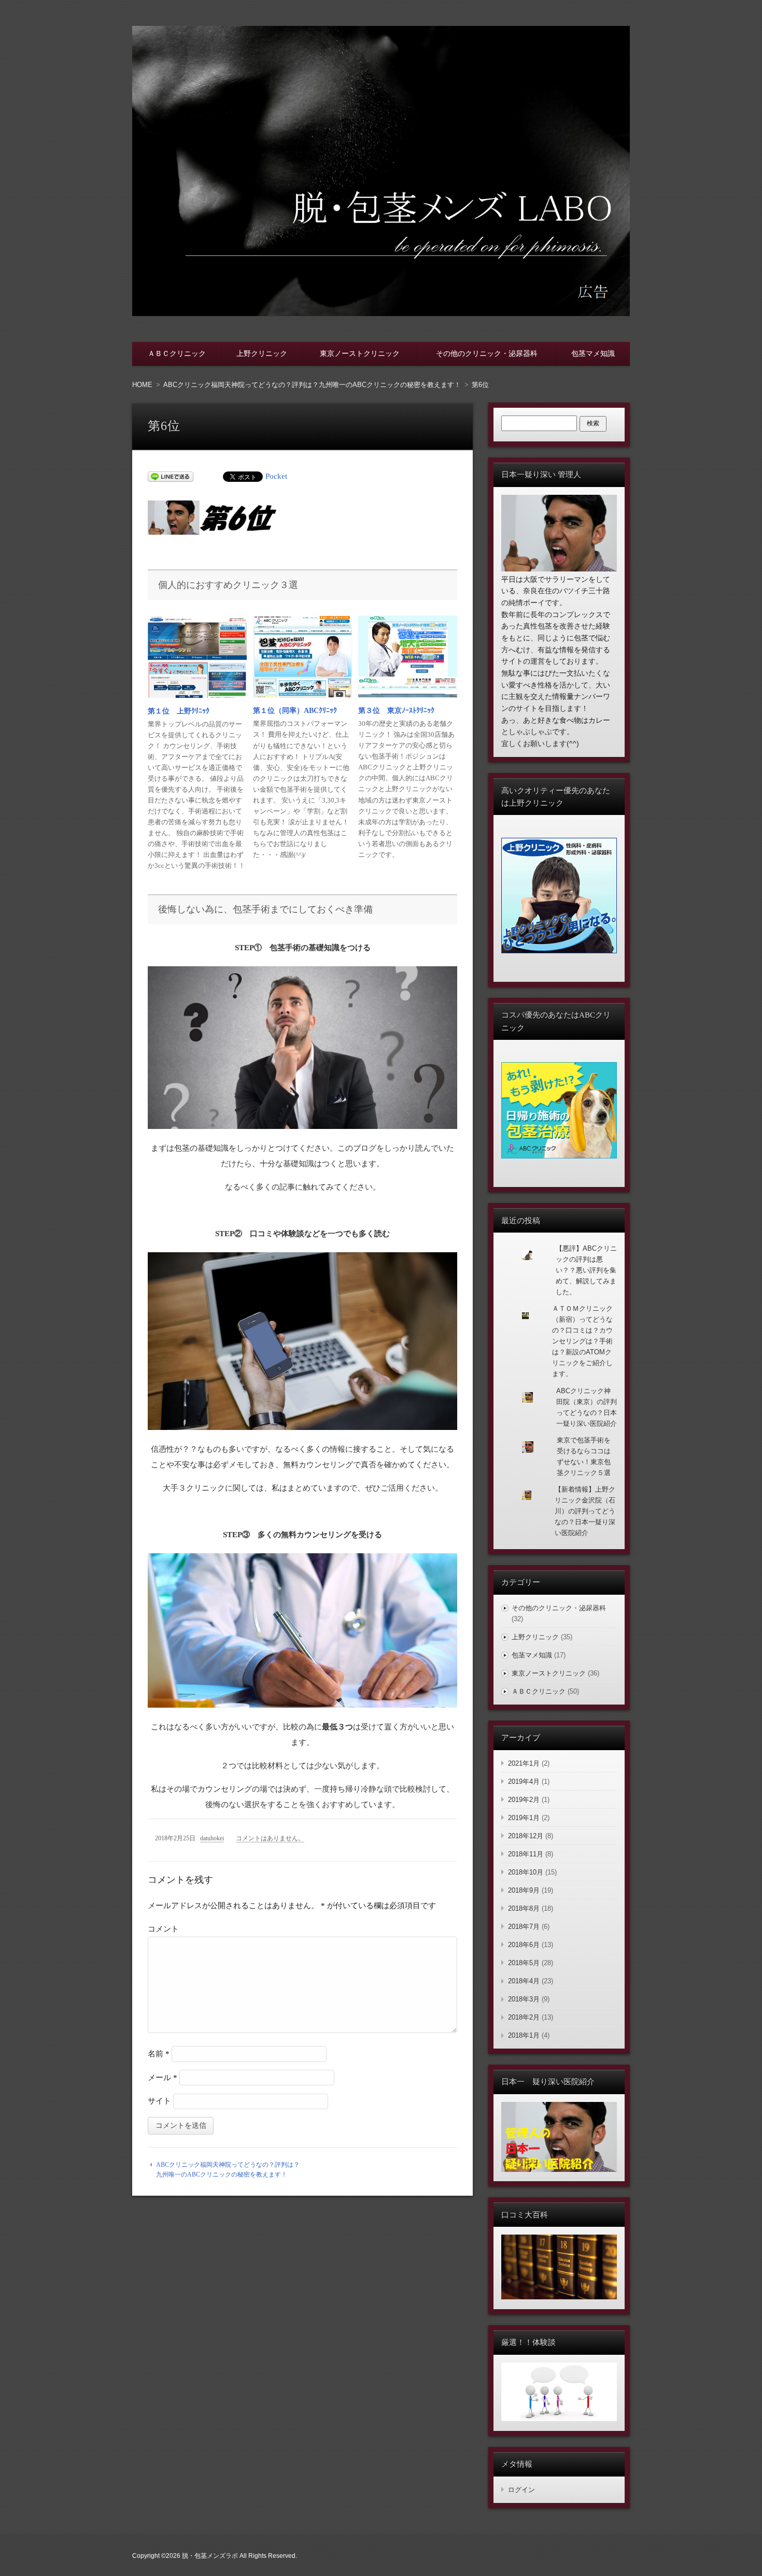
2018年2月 (524, 2017)
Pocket (276, 476)
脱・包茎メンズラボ (210, 2556)
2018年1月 (524, 2035)
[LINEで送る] (171, 476)
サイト (159, 2101)
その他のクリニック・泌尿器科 (487, 353)
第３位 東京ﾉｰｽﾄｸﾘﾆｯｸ (396, 711)
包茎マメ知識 (593, 353)
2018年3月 (524, 1999)
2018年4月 (524, 1981)
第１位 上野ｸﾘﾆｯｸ (179, 711)
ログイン (521, 2490)
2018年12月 (526, 1836)
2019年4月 (524, 1781)
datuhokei (212, 1838)
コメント (163, 1929)
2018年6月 (524, 1945)
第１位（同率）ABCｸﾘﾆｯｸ (295, 711)
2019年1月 (524, 1818)
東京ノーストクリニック (360, 353)
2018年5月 (524, 1963)
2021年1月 (524, 1763)
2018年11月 (526, 1854)
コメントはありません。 (270, 1838)
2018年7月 (524, 1927)
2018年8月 (524, 1908)
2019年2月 (524, 1800)
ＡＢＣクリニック (177, 353)
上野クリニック (262, 353)
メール (163, 2078)
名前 (159, 2054)
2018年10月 (526, 1872)
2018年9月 (524, 1890)
